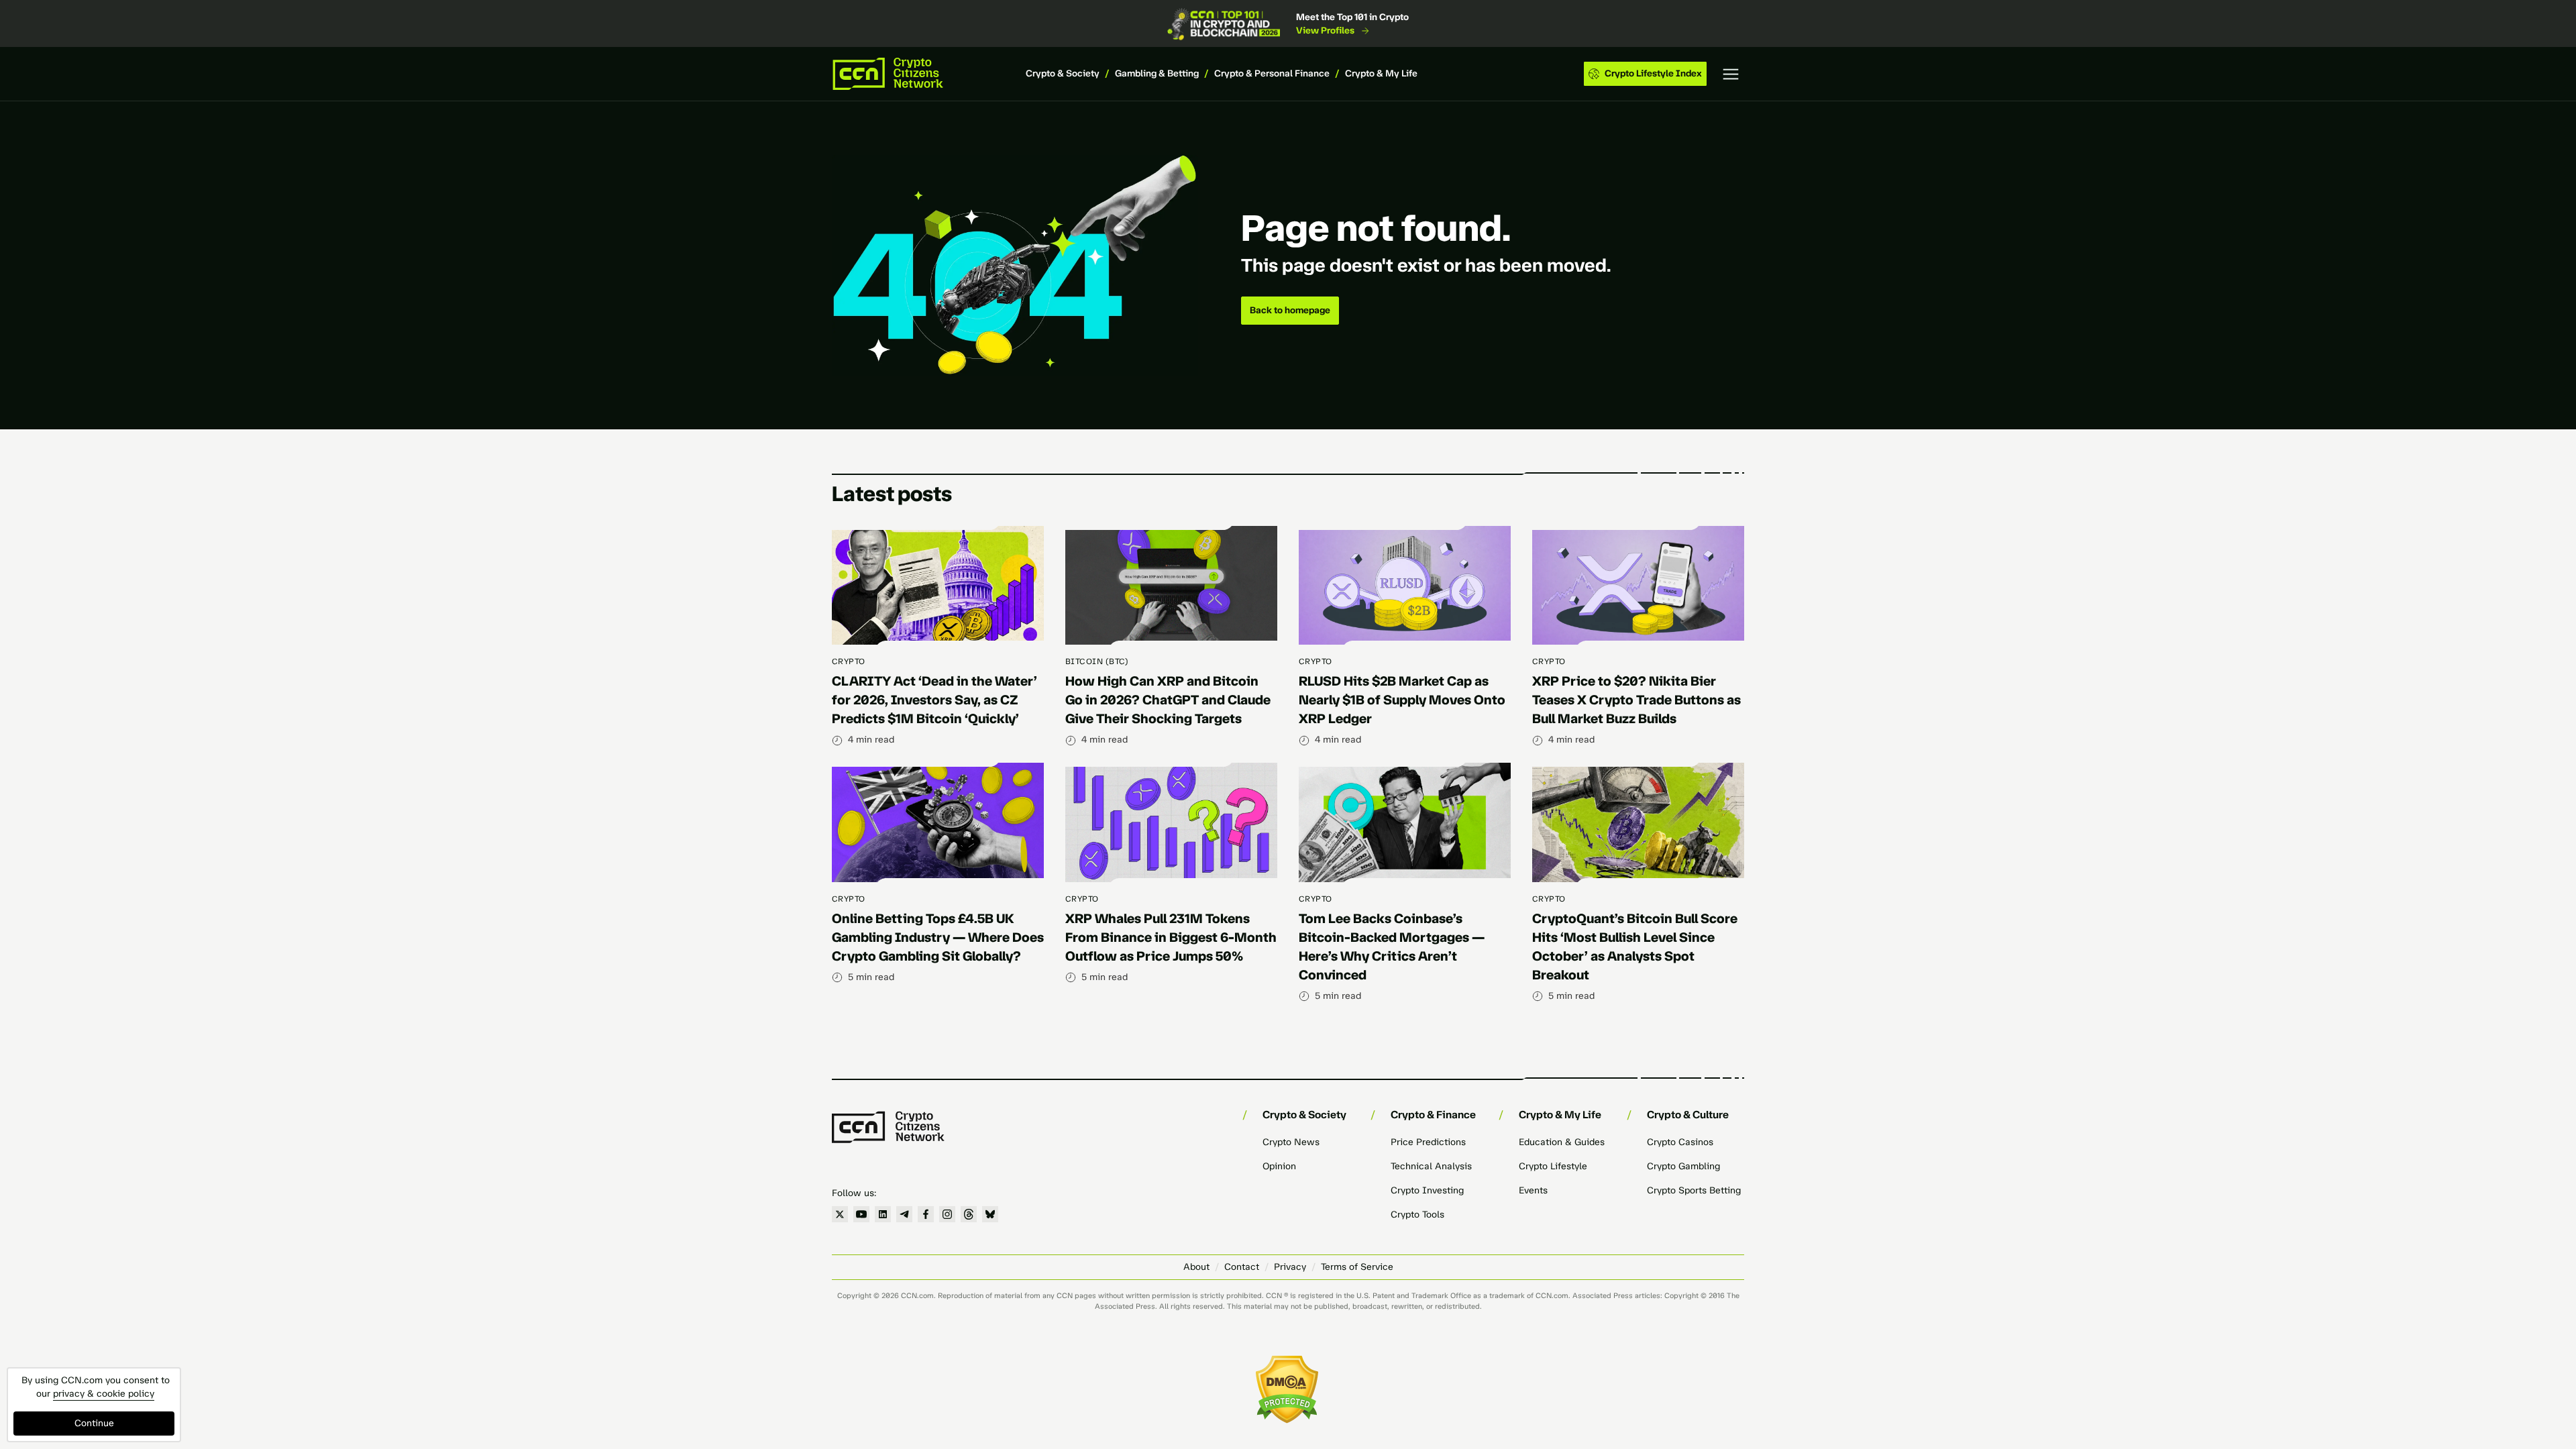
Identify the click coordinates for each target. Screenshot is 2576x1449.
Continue (94, 1423)
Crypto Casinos (1680, 1142)
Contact (1242, 1267)
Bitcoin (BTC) (1097, 661)
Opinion (1279, 1166)
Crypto (849, 661)
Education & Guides (1562, 1142)
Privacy (1290, 1267)
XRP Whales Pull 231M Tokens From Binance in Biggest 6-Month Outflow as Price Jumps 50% (1171, 937)
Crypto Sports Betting (1694, 1190)
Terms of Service (1357, 1267)
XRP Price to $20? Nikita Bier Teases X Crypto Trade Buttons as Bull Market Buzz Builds (1636, 700)
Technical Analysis (1431, 1166)
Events (1533, 1190)
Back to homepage (1290, 310)
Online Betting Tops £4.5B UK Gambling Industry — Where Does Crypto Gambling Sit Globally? (938, 937)
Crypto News (1291, 1142)
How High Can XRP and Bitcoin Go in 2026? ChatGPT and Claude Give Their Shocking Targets (1168, 700)
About (1196, 1267)
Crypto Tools (1417, 1215)
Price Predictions (1428, 1142)
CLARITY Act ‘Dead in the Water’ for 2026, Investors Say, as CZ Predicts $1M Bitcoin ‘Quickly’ (934, 700)
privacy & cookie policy (104, 1394)
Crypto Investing (1427, 1190)
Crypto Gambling (1683, 1166)
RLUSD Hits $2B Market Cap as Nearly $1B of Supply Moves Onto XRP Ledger (1402, 700)
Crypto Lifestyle (1553, 1166)
